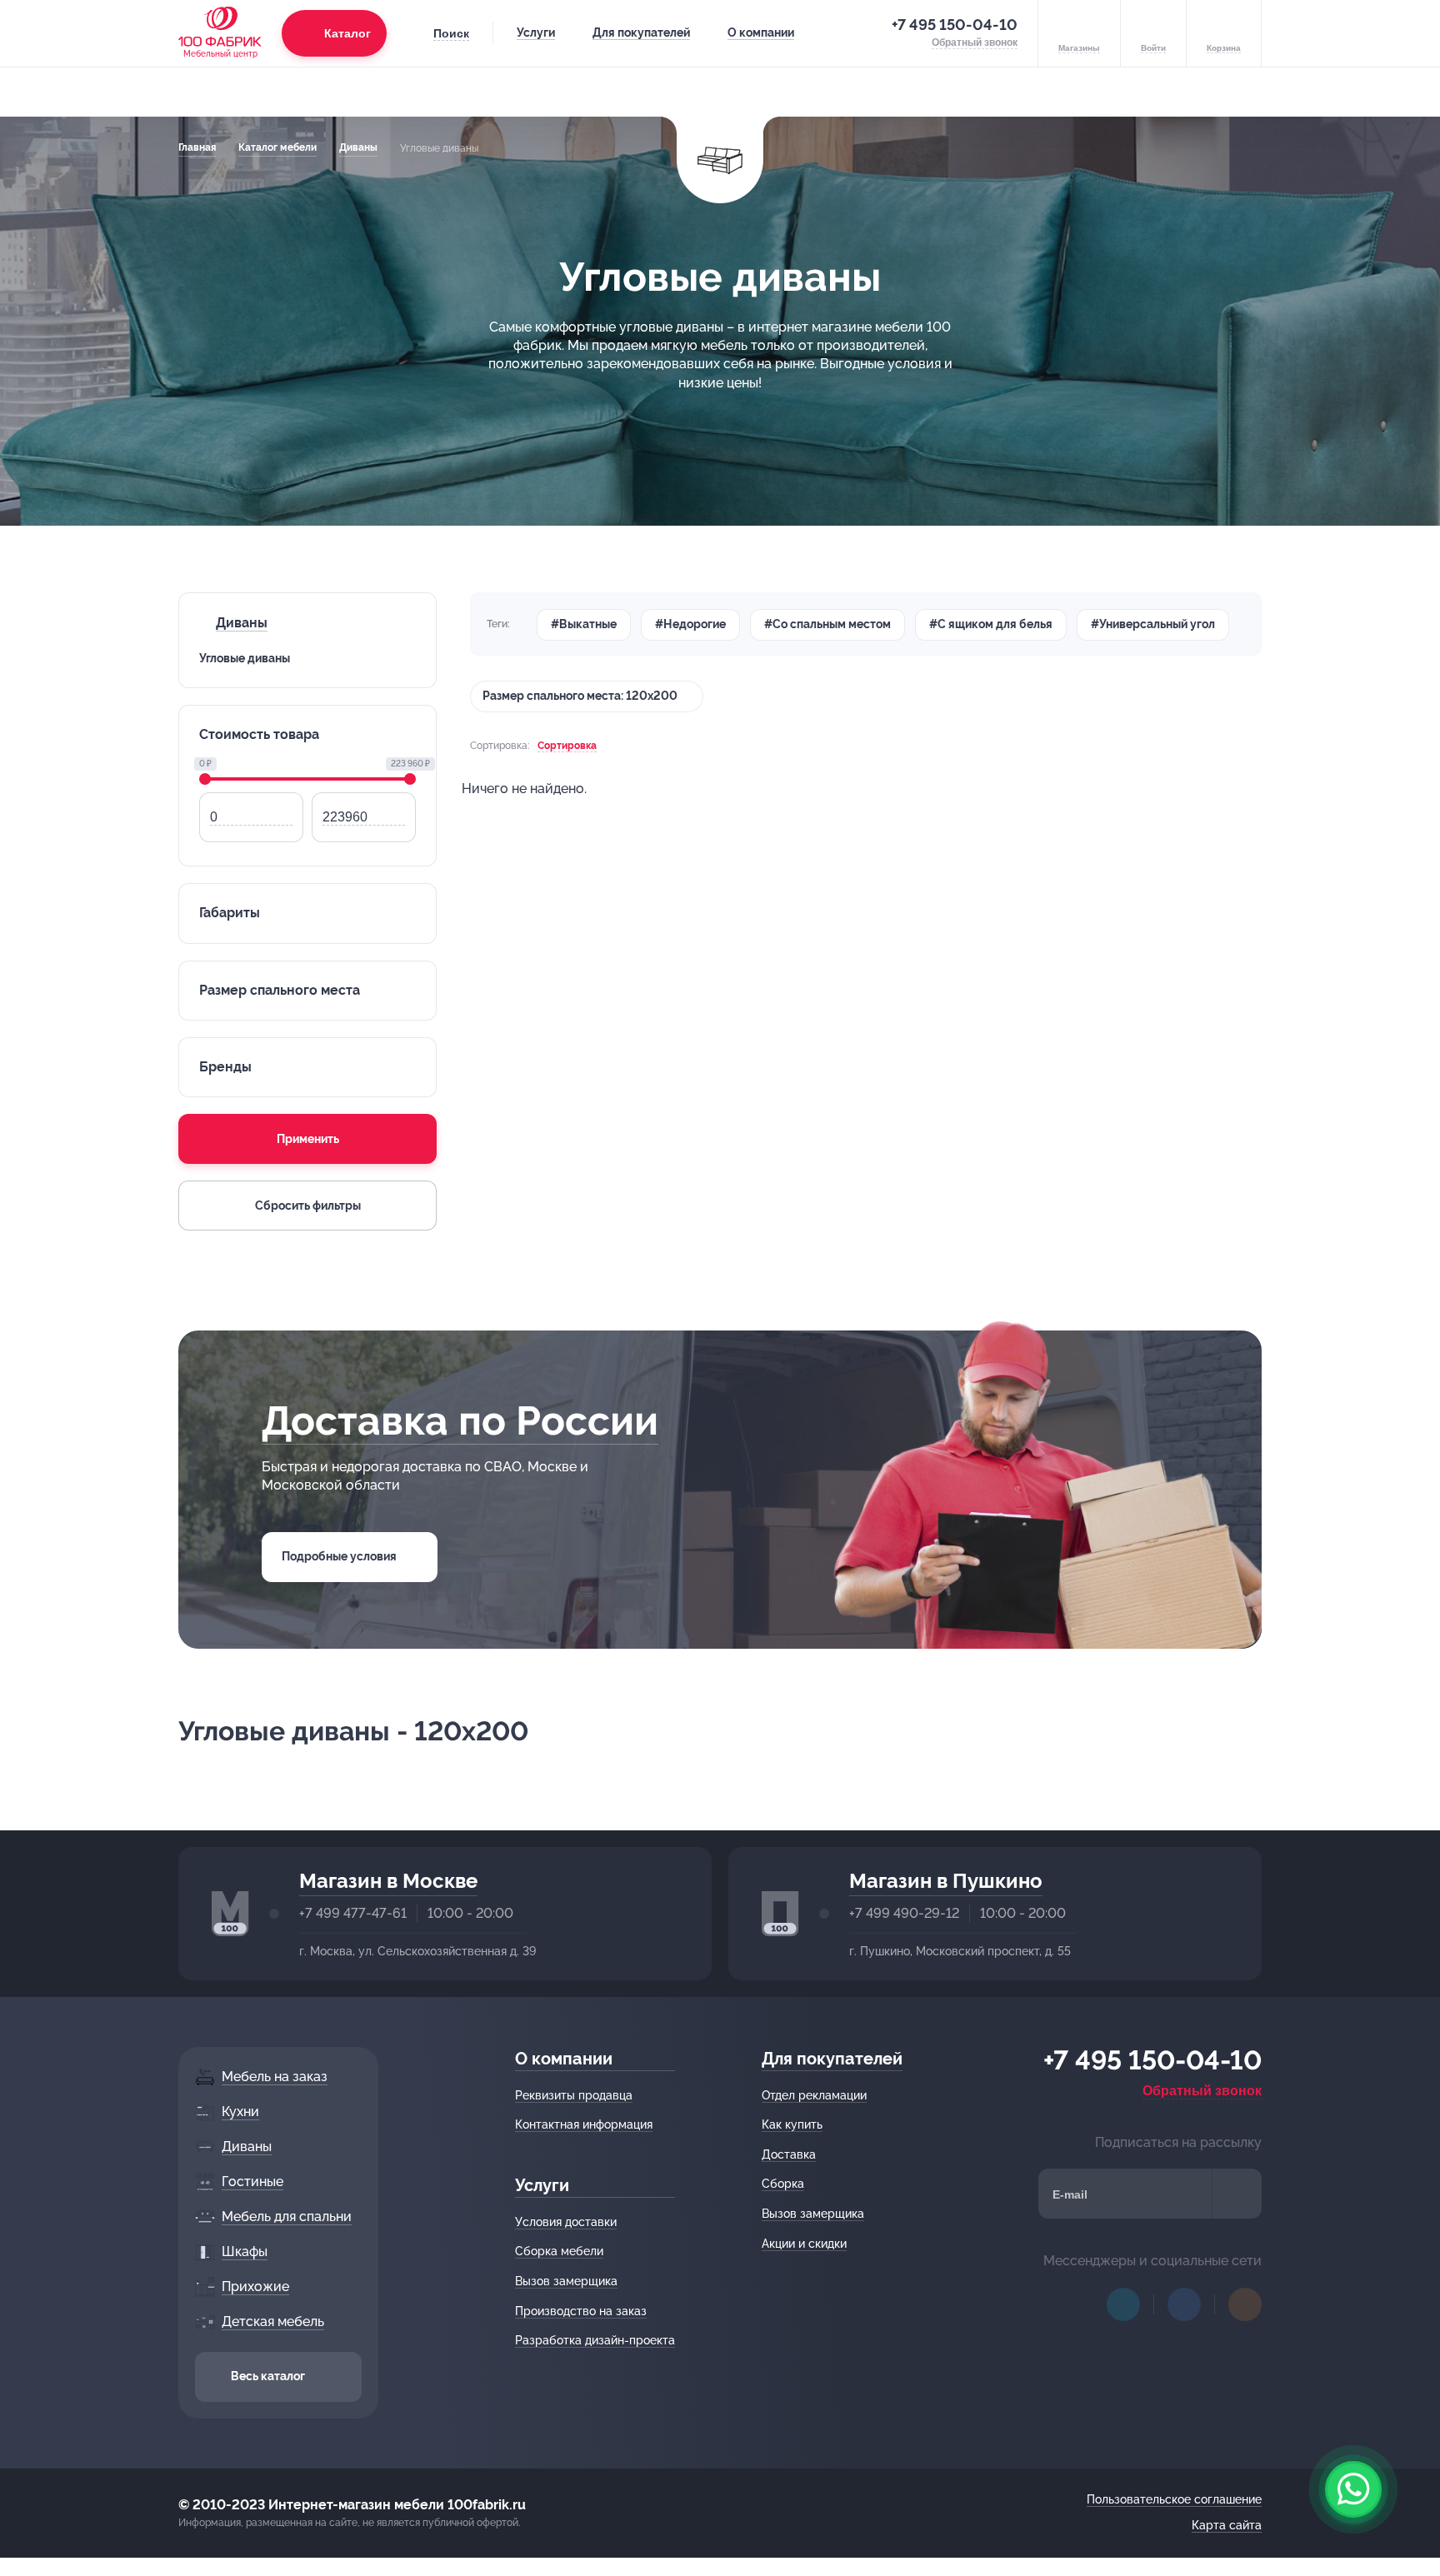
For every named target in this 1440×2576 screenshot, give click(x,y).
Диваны (358, 147)
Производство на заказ (581, 2311)
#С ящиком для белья (991, 624)
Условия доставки (566, 2222)
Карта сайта (1227, 2525)
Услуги (536, 32)
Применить (308, 1139)
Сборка (783, 2184)
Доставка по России (460, 1420)
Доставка (789, 2154)
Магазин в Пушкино (946, 1881)
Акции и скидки (804, 2244)
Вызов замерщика (566, 2281)
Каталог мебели (277, 147)
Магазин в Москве (388, 1881)
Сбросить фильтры (308, 1206)
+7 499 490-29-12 (904, 1913)
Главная (197, 147)
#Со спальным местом (827, 624)
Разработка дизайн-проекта (595, 2340)
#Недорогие (690, 624)
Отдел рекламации (814, 2095)
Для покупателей (641, 32)
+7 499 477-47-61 (353, 1913)
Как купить (792, 2124)
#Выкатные (584, 624)
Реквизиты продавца (574, 2095)
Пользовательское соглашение (1174, 2499)
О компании (761, 32)
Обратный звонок (1202, 2091)
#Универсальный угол (1153, 624)
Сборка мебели (559, 2251)
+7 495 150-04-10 (955, 25)
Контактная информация (584, 2124)
